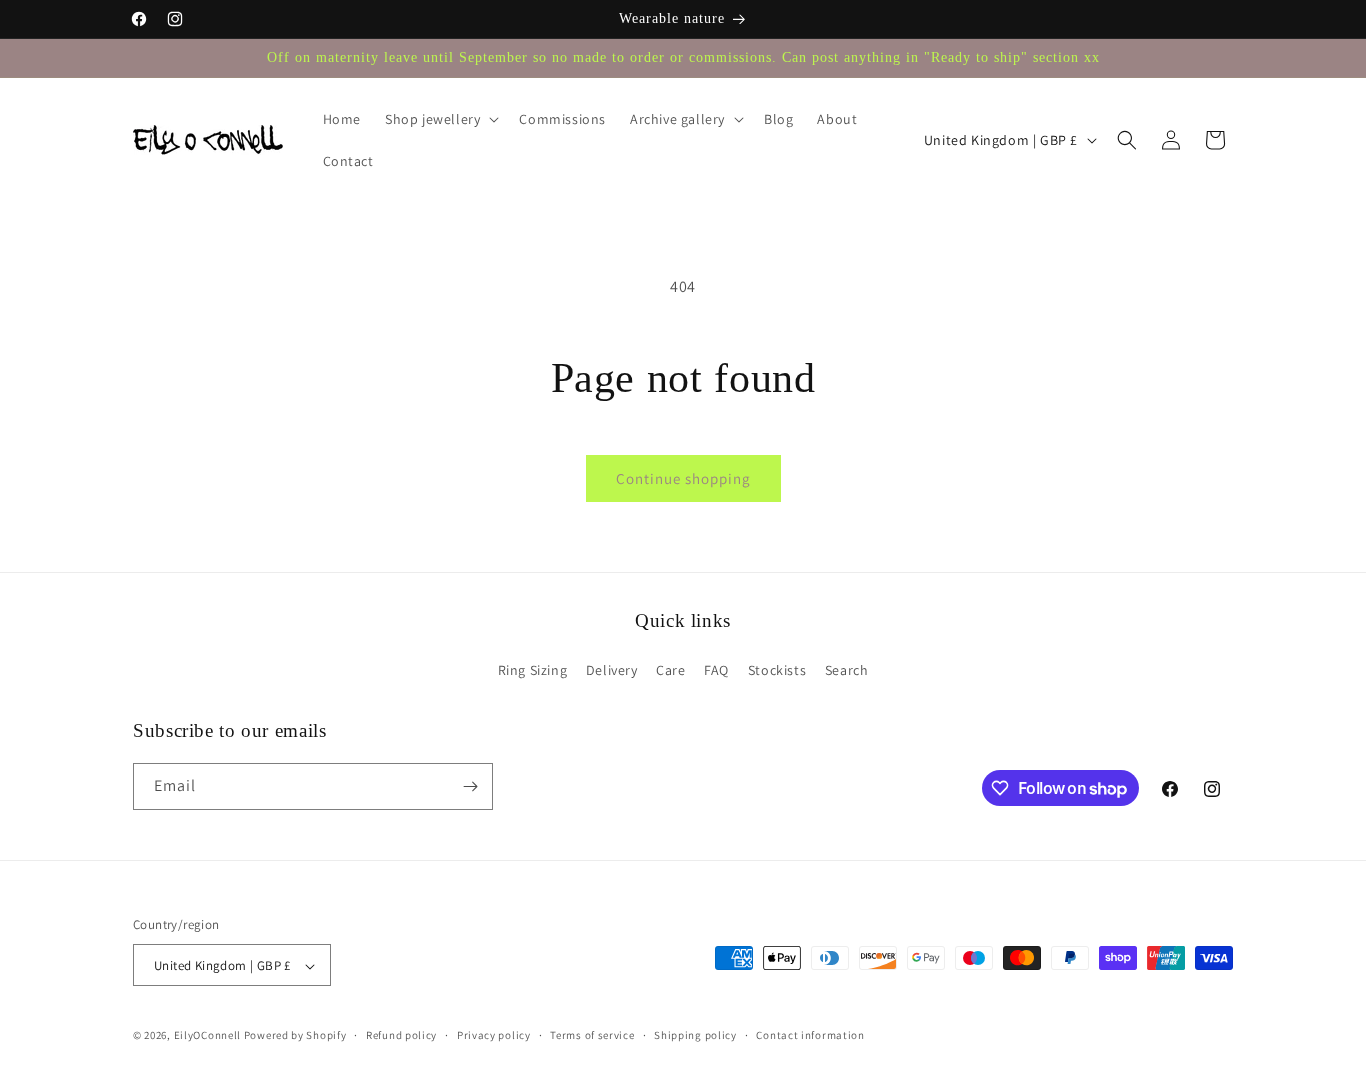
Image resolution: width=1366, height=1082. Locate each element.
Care (670, 671)
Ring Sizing (533, 671)
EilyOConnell (207, 1036)
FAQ (716, 671)
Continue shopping (683, 478)
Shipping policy (695, 1035)
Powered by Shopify (295, 1036)
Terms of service (592, 1035)
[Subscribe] (470, 786)
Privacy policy (494, 1035)
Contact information (810, 1035)
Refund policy (401, 1035)
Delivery (612, 671)
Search (847, 671)
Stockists (777, 671)
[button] (440, 119)
